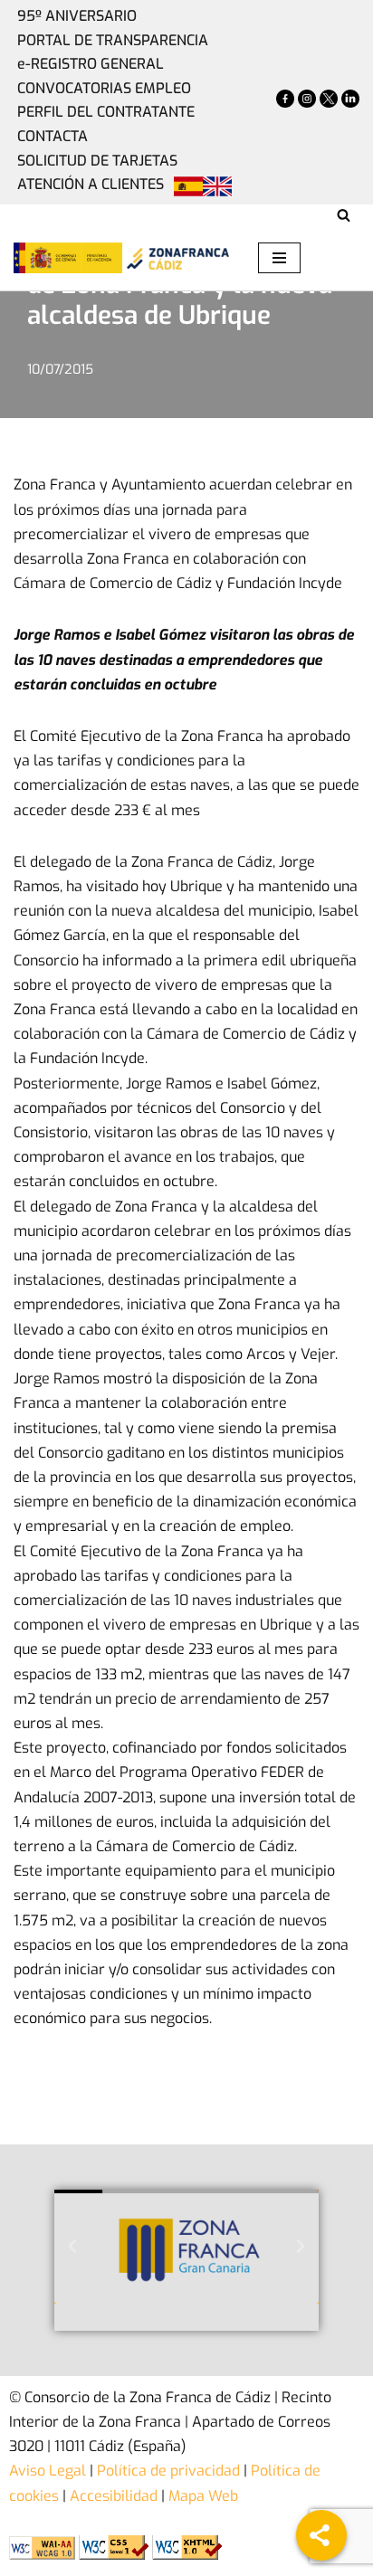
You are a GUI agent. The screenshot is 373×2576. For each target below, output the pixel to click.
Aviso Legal (48, 2471)
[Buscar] (344, 215)
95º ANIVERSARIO (77, 16)
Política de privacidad (167, 2471)
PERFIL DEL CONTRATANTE (106, 112)
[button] (72, 2247)
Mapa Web (203, 2496)
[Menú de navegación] (279, 258)
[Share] (321, 2535)
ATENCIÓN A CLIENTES (91, 184)
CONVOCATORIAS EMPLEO (104, 88)
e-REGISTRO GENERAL (91, 64)
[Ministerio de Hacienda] (68, 258)
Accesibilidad (114, 2496)
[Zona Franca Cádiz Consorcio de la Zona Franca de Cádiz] (177, 258)
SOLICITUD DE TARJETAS (97, 161)
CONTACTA (53, 136)
